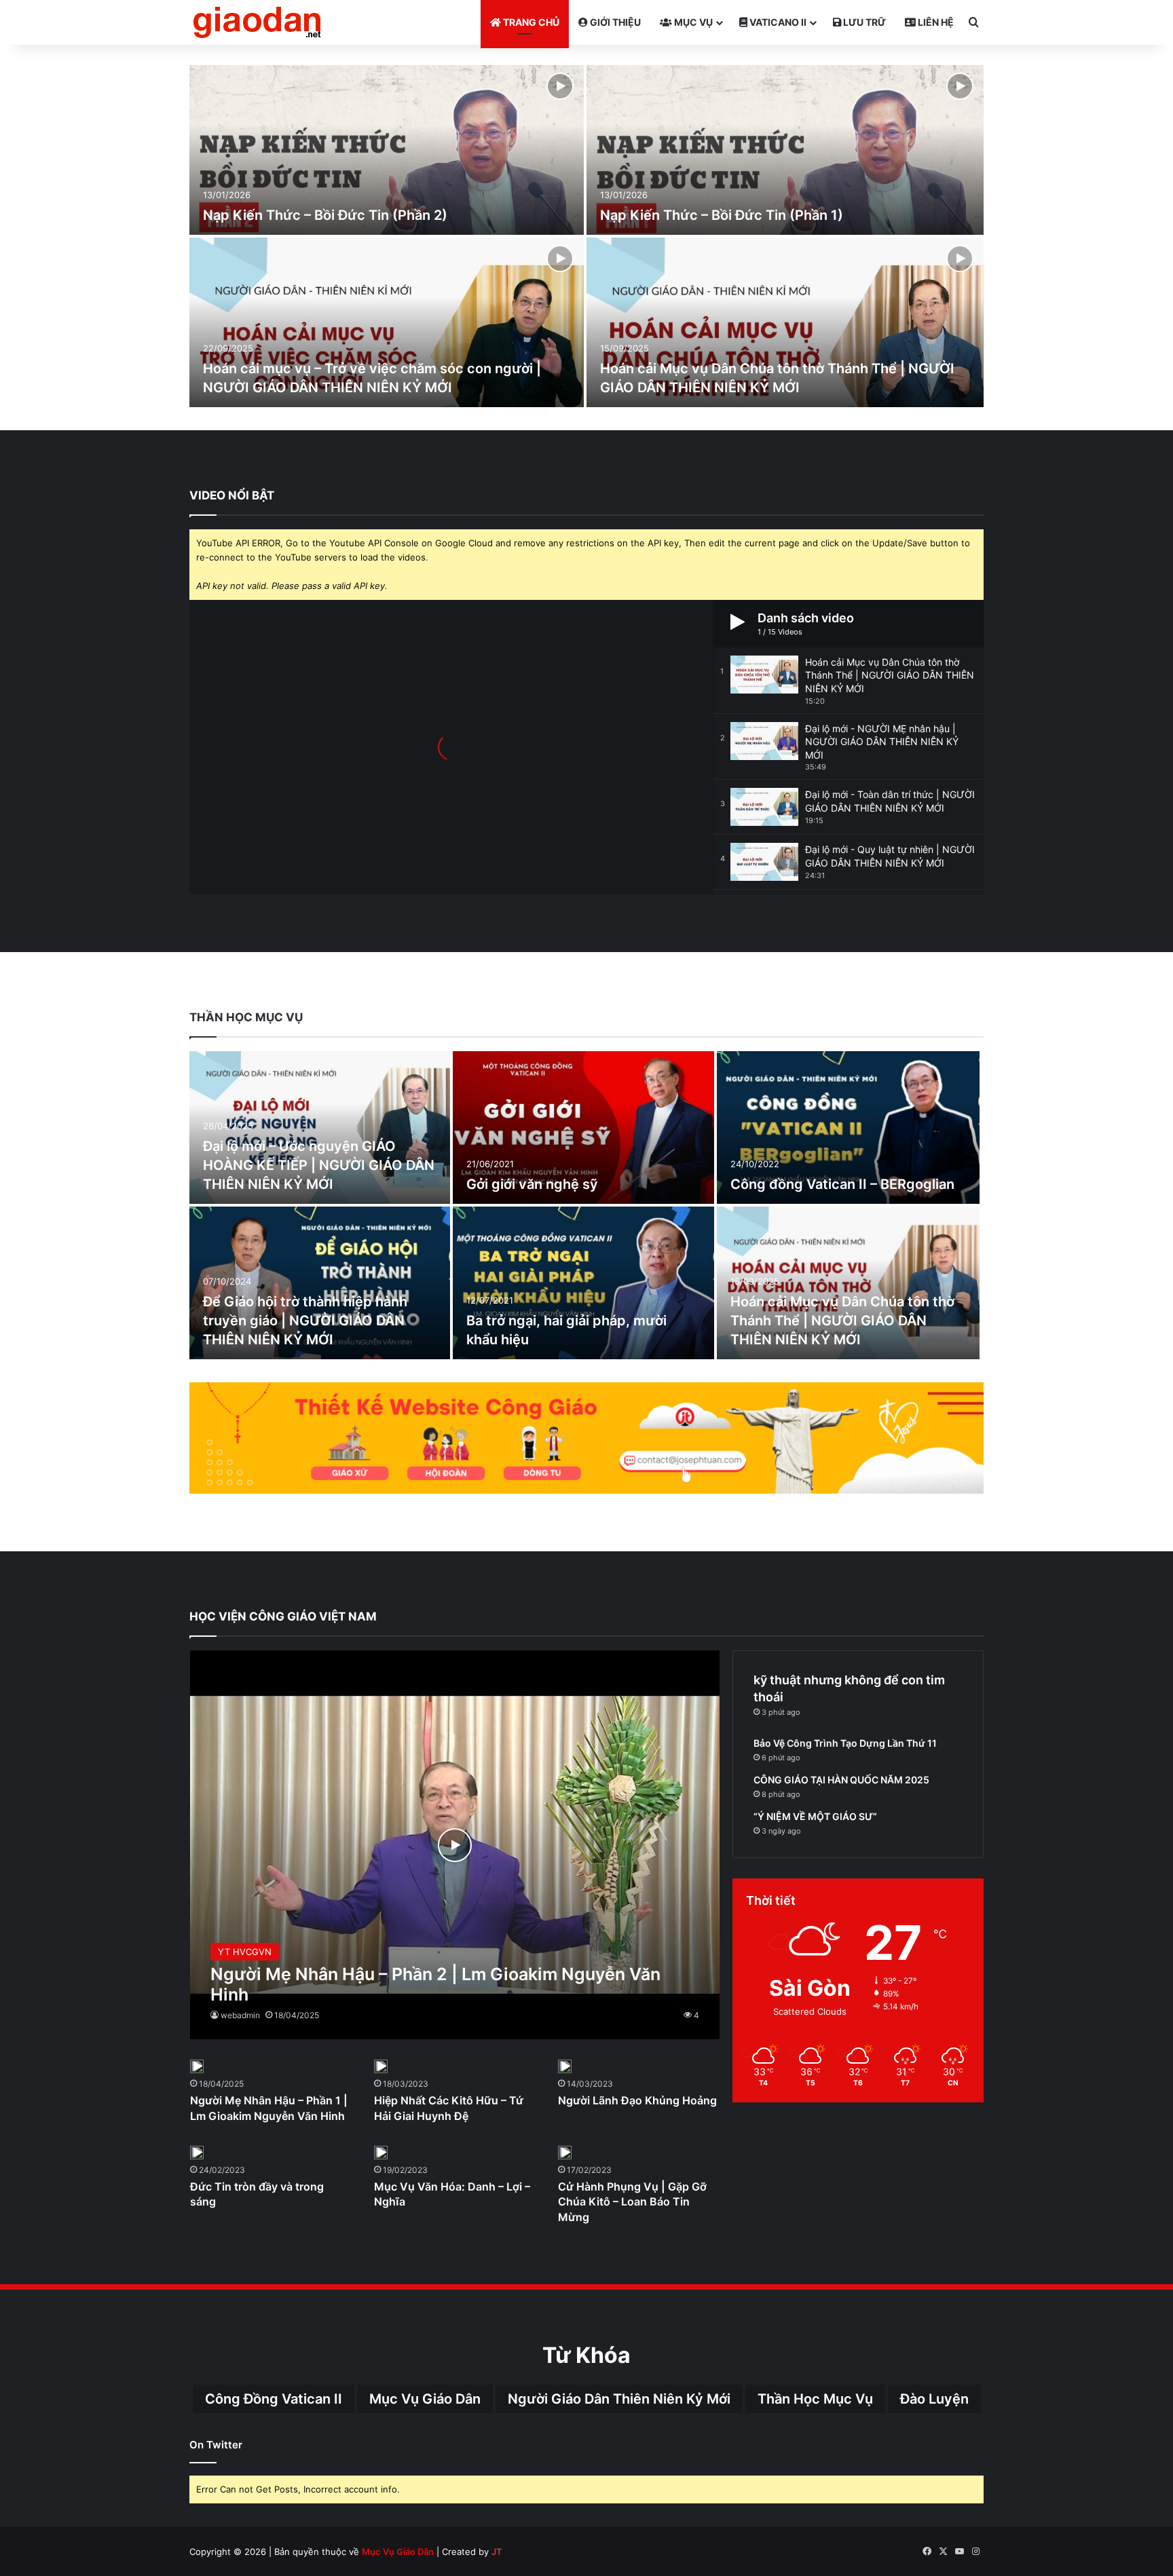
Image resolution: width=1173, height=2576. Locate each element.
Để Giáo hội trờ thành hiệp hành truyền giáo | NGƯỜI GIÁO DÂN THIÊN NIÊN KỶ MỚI (305, 1321)
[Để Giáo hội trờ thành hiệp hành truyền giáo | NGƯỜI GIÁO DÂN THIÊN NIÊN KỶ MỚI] (320, 1283)
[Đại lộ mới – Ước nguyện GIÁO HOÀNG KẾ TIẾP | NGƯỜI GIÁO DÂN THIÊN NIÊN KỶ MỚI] (320, 1128)
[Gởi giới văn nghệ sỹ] (583, 1128)
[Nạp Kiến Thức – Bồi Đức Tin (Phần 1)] (785, 150)
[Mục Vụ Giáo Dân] (257, 22)
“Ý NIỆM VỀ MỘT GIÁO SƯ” (815, 1816)
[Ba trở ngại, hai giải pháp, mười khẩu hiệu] (583, 1283)
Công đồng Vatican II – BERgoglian (842, 1184)
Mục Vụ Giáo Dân (425, 2399)
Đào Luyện (934, 2399)
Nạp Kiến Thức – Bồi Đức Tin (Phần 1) (722, 215)
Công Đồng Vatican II (274, 2399)
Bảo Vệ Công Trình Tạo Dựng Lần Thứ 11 (845, 1743)
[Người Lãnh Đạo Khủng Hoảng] (565, 2066)
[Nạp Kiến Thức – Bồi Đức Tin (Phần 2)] (387, 150)
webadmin (240, 2015)
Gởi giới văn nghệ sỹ (532, 1184)
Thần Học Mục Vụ (815, 2399)
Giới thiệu (614, 22)
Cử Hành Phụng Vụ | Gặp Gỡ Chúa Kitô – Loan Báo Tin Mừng (632, 2202)
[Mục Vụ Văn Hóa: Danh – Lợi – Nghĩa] (381, 2153)
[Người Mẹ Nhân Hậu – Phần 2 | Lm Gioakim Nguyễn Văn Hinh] (455, 1845)
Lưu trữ (863, 22)
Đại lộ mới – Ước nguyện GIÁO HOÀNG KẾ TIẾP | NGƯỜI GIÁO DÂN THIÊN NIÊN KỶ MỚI (319, 1165)
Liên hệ (935, 22)
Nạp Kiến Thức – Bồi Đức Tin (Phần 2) (325, 215)
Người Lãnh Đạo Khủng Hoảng (637, 2100)
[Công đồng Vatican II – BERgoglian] (849, 1128)
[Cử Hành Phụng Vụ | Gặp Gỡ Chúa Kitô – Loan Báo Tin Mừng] (565, 2153)
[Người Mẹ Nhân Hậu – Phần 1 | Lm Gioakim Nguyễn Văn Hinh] (197, 2066)
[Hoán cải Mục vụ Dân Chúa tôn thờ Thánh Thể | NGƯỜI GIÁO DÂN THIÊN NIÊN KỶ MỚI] (785, 322)
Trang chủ (530, 22)
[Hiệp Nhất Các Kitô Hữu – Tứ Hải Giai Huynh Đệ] (381, 2066)
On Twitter (216, 2445)
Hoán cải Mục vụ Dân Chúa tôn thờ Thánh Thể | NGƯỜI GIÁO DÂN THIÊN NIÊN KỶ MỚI (842, 1321)
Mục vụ (692, 22)
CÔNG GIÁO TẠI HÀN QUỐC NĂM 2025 (841, 1780)
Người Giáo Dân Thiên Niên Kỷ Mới (619, 2399)
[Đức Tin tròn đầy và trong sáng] (197, 2153)
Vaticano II (777, 22)
